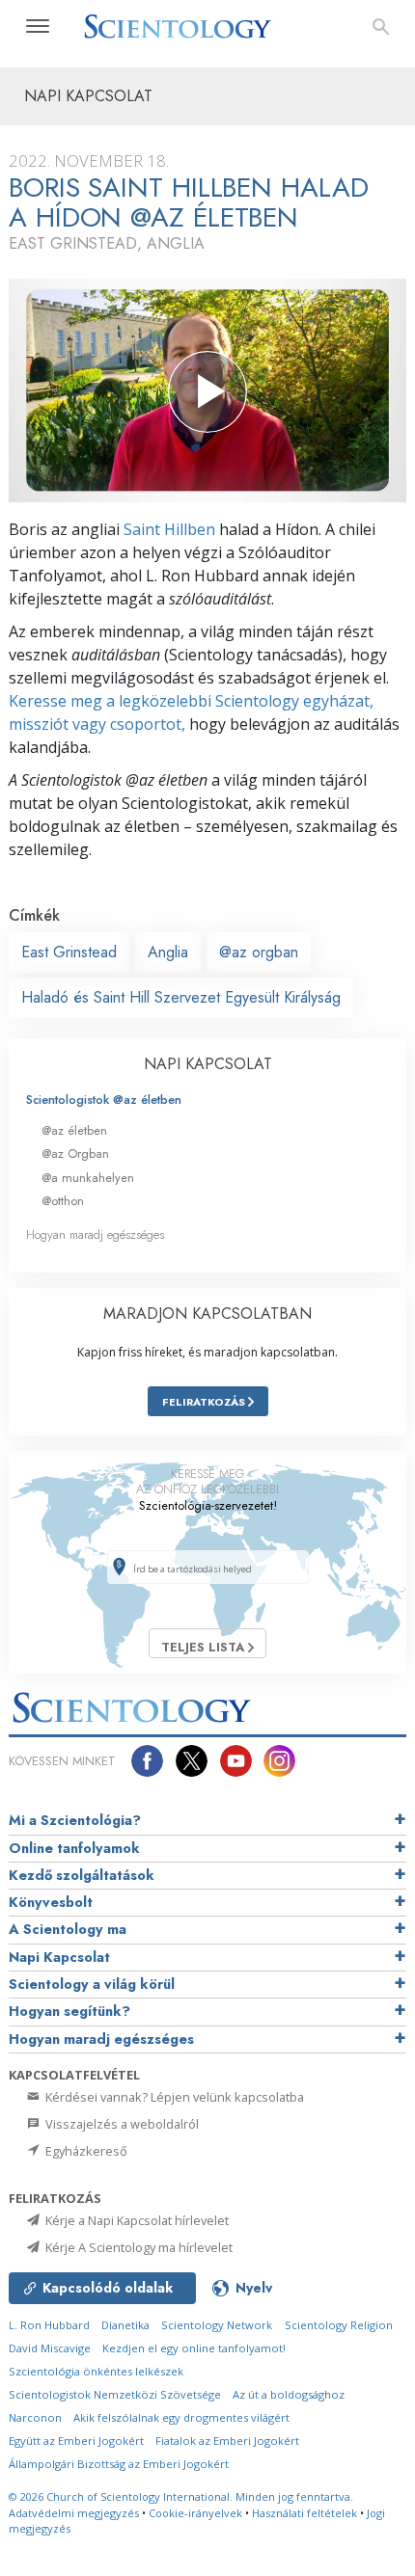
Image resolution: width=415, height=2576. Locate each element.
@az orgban (259, 952)
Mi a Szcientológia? (75, 1820)
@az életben (74, 1130)
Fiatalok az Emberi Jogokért (227, 2441)
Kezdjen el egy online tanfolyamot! (194, 2348)
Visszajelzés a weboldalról (121, 2124)
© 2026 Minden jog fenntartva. (181, 2496)
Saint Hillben (169, 529)
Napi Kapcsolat (59, 1957)
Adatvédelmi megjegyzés (74, 2513)
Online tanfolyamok (74, 1848)
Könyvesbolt (51, 1902)
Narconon (35, 2417)
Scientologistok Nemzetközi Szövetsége (115, 2394)
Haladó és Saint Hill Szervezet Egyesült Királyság (181, 997)
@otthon (63, 1201)
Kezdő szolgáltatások (82, 1875)
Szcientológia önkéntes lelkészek (96, 2371)
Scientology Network (217, 2325)
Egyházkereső (85, 2151)
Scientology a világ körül (92, 1984)
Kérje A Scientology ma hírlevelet (138, 2247)
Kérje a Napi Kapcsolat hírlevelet (136, 2220)
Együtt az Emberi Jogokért (76, 2441)
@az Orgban (75, 1154)
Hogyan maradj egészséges (95, 1234)
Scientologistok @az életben (104, 1100)
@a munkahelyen (88, 1178)
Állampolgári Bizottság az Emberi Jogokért (119, 2464)
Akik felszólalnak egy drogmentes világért (181, 2417)
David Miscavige (50, 2348)
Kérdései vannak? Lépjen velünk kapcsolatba (173, 2097)
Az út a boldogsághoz (289, 2394)
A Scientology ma (68, 1929)
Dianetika (125, 2325)
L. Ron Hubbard (49, 2325)
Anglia (168, 952)
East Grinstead (69, 952)
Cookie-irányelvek (195, 2513)
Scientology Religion (339, 2325)
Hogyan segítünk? (69, 2011)
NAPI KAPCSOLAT (208, 1064)
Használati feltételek (304, 2513)
